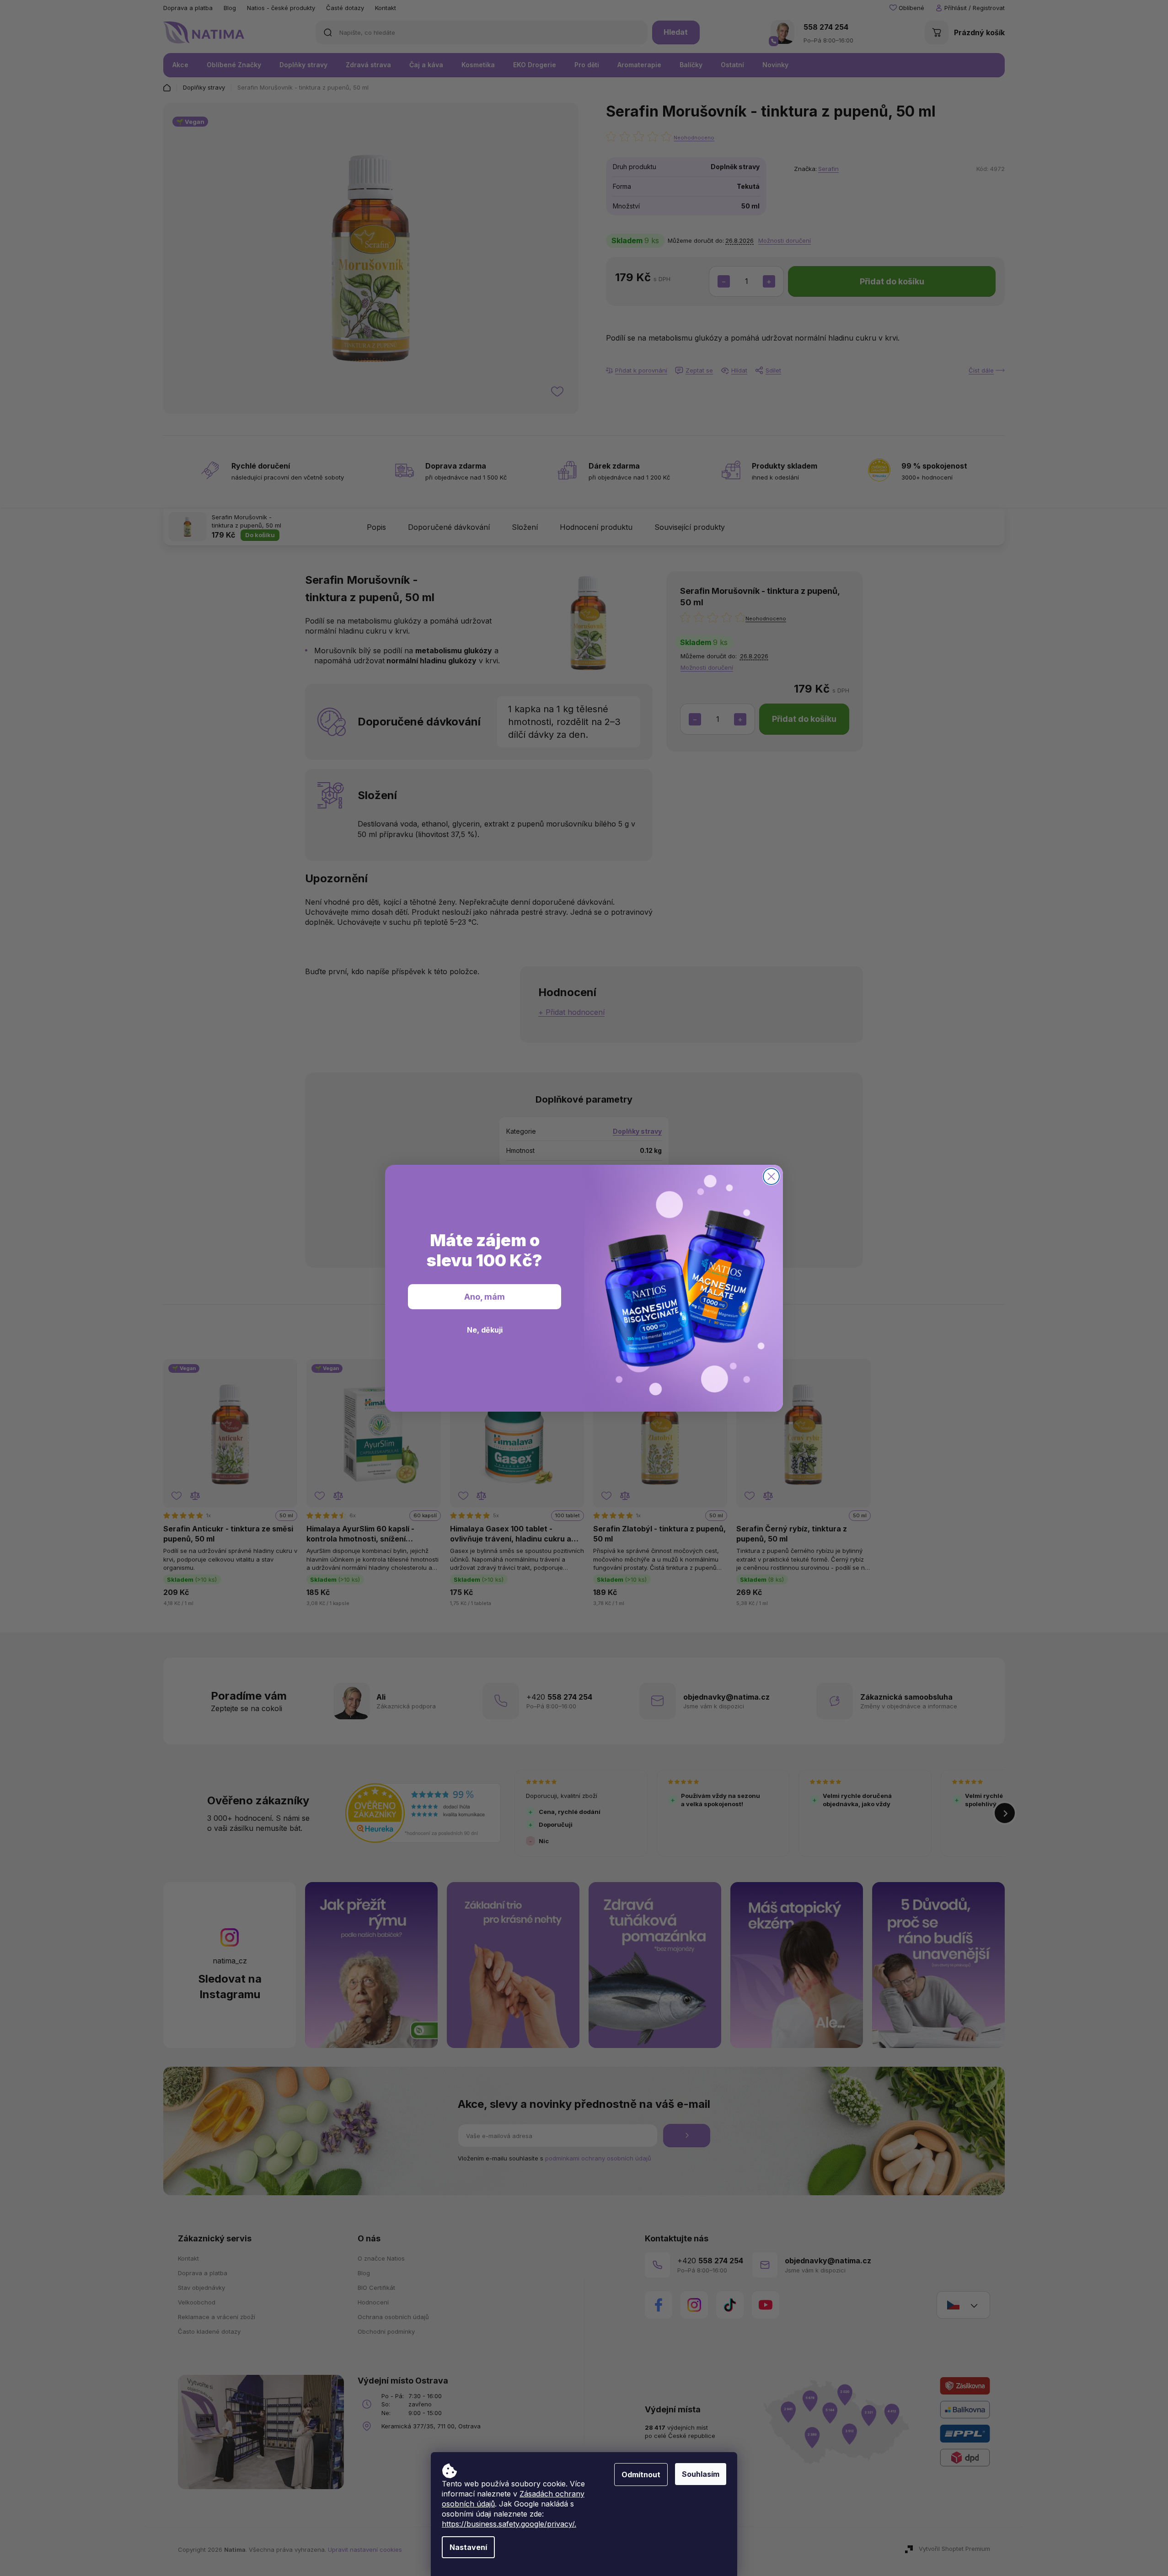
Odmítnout (641, 2475)
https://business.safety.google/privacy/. (509, 2524)
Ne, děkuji (485, 1330)
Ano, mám (485, 1297)
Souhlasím (701, 2474)
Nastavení (468, 2547)
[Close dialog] (771, 1176)
